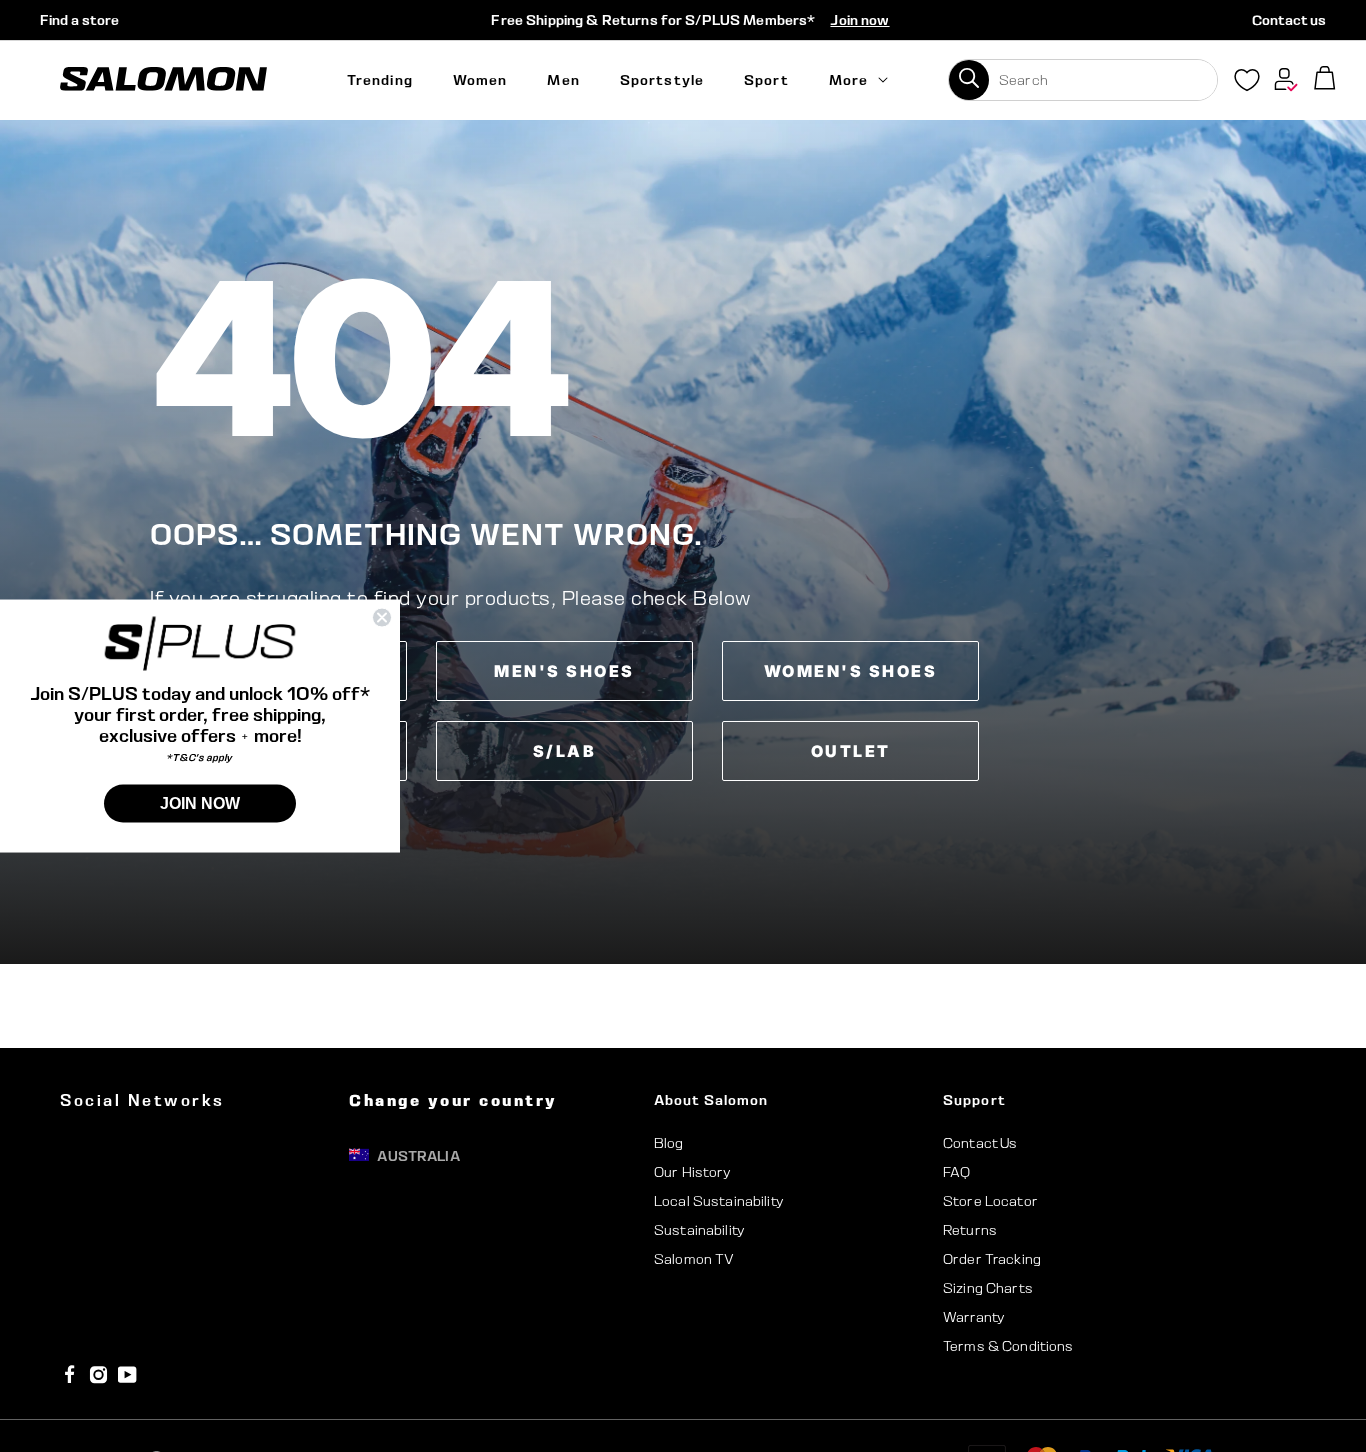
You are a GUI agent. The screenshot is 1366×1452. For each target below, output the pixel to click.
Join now (859, 20)
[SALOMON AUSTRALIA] (163, 79)
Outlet (851, 751)
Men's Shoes (564, 671)
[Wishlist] (1247, 84)
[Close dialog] (382, 618)
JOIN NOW (200, 802)
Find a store (79, 20)
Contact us (1289, 20)
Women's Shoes (851, 671)
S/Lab (565, 751)
